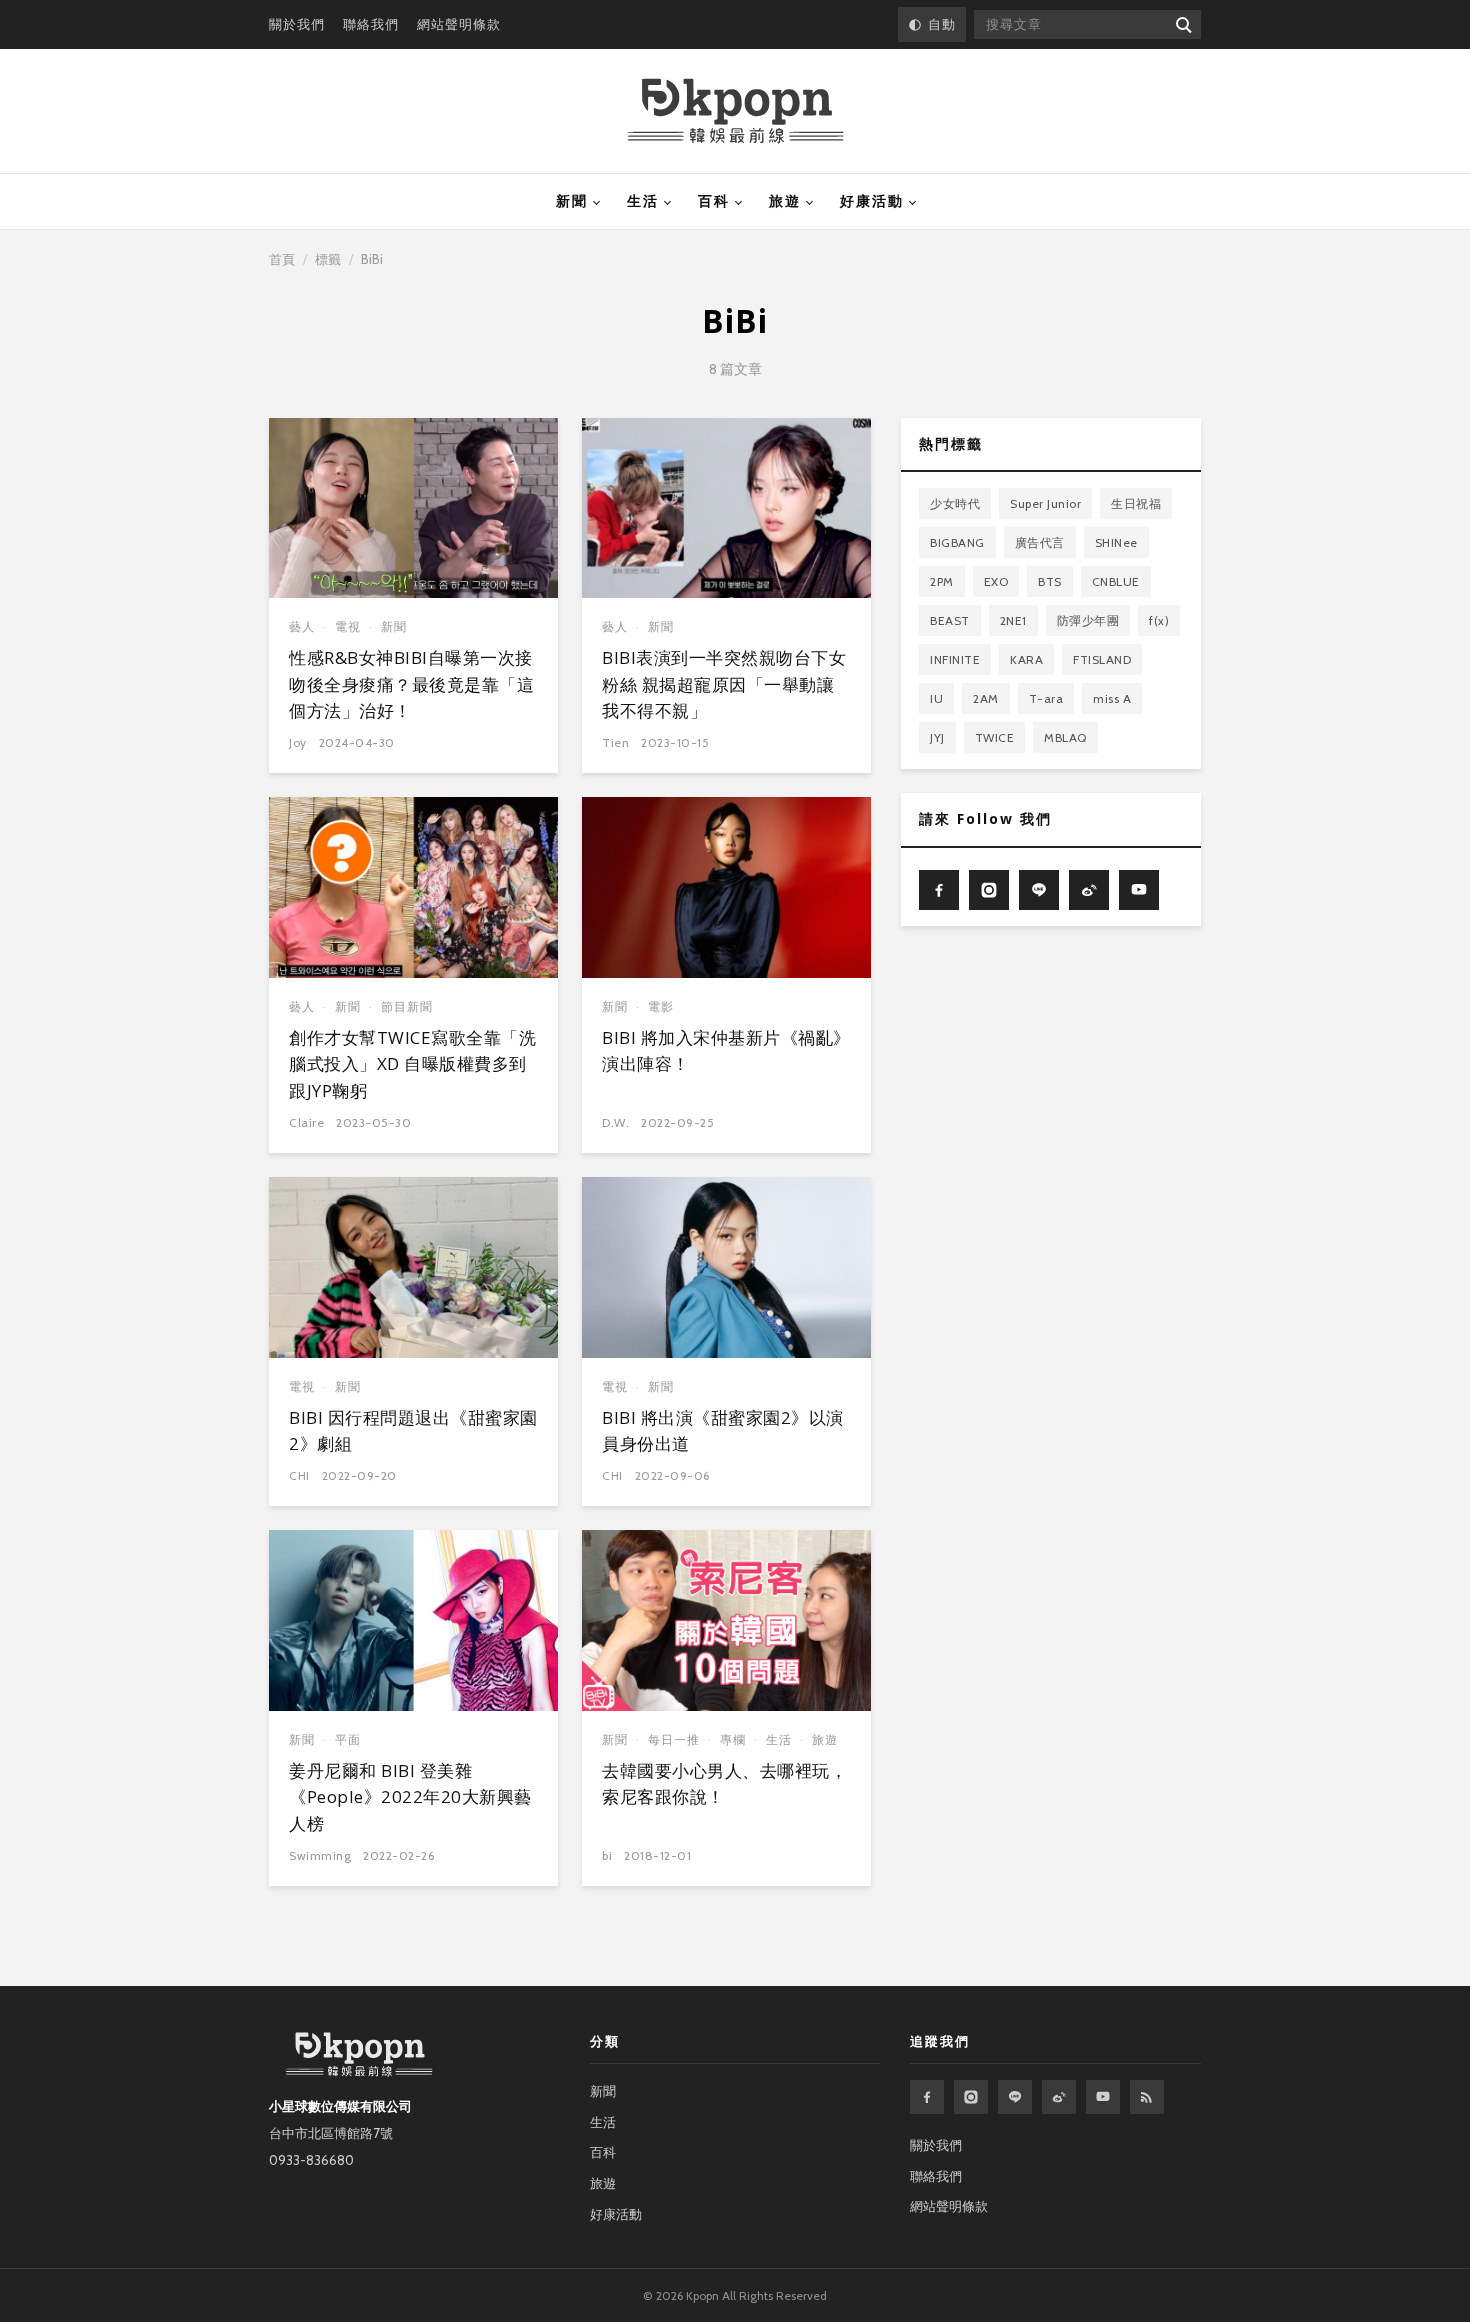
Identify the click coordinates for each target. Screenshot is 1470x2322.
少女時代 (955, 503)
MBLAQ (1065, 737)
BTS (1050, 581)
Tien (615, 742)
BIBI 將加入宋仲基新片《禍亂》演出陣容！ (726, 1050)
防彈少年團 (1088, 620)
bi (607, 1855)
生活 (643, 201)
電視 (348, 626)
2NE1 (1013, 620)
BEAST (950, 620)
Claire (306, 1122)
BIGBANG (957, 542)
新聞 (572, 201)
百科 (714, 201)
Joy (298, 742)
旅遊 (785, 201)
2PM (942, 581)
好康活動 (872, 201)
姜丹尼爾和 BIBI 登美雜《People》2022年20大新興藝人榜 (410, 1797)
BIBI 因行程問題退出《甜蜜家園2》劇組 (413, 1430)
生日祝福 (1136, 503)
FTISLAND (1102, 659)
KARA (1026, 659)
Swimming (320, 1855)
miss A (1112, 698)
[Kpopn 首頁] (735, 111)
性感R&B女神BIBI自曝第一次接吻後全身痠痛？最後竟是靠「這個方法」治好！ (411, 684)
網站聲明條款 (459, 24)
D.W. (615, 1122)
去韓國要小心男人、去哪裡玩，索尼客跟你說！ (724, 1783)
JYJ (937, 737)
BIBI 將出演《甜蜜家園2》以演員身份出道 (723, 1430)
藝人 (302, 626)
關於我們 (297, 24)
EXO (996, 581)
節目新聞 (407, 1006)
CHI (299, 1475)
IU (936, 698)
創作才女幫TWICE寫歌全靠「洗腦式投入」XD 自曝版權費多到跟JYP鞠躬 (412, 1064)
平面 (348, 1739)
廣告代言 (1040, 542)
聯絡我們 (371, 24)
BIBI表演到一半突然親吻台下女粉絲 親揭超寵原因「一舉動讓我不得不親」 (724, 684)
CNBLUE (1116, 581)
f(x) (1159, 620)
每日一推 (674, 1739)
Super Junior (1045, 503)
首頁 (282, 259)
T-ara (1046, 698)
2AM (986, 698)
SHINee (1116, 542)
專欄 (733, 1739)
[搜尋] (1182, 24)
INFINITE (955, 659)
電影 (661, 1006)
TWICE (995, 737)
